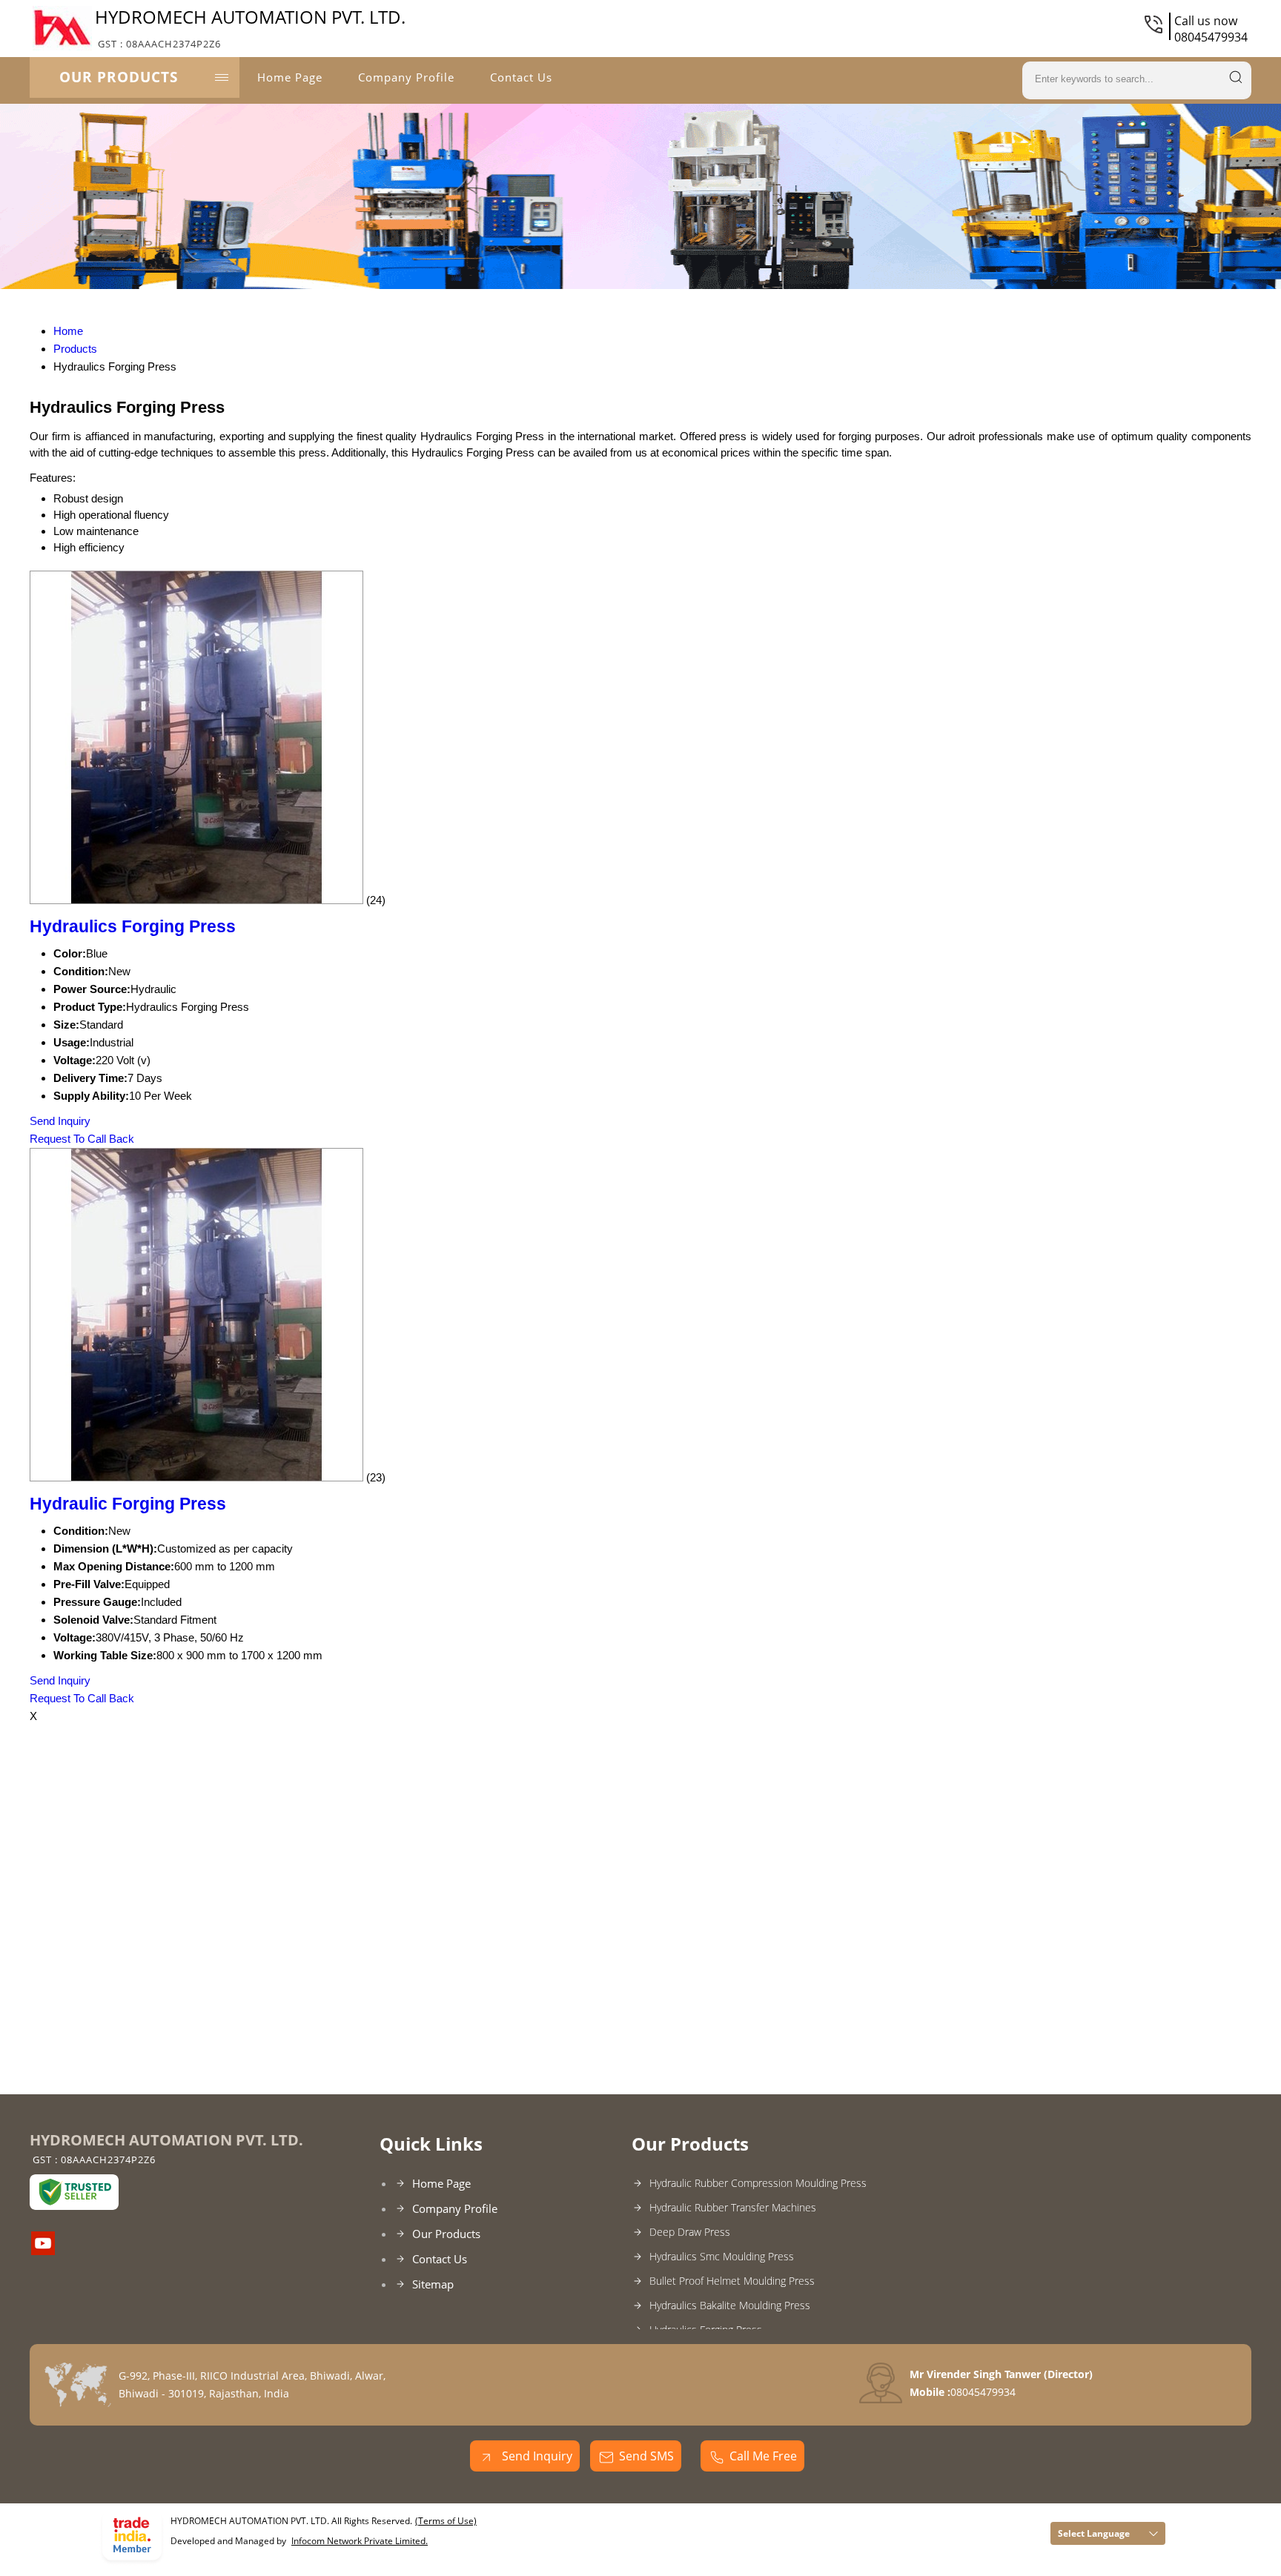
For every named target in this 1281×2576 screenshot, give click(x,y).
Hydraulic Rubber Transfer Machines (733, 2207)
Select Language (1094, 2533)
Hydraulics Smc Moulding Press (722, 2256)
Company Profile (406, 77)
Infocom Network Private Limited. (360, 2541)
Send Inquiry (60, 1121)
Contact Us (521, 77)
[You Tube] (43, 2251)
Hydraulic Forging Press (128, 1504)
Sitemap (433, 2284)
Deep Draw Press (690, 2232)
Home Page (290, 77)
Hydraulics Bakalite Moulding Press (730, 2305)
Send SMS (646, 2456)
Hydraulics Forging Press (133, 927)
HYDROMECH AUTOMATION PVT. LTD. (250, 27)
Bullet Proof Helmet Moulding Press (732, 2281)
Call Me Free (763, 2456)
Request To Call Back (82, 1139)
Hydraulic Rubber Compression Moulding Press (758, 2183)
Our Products (119, 77)
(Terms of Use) (446, 2521)
